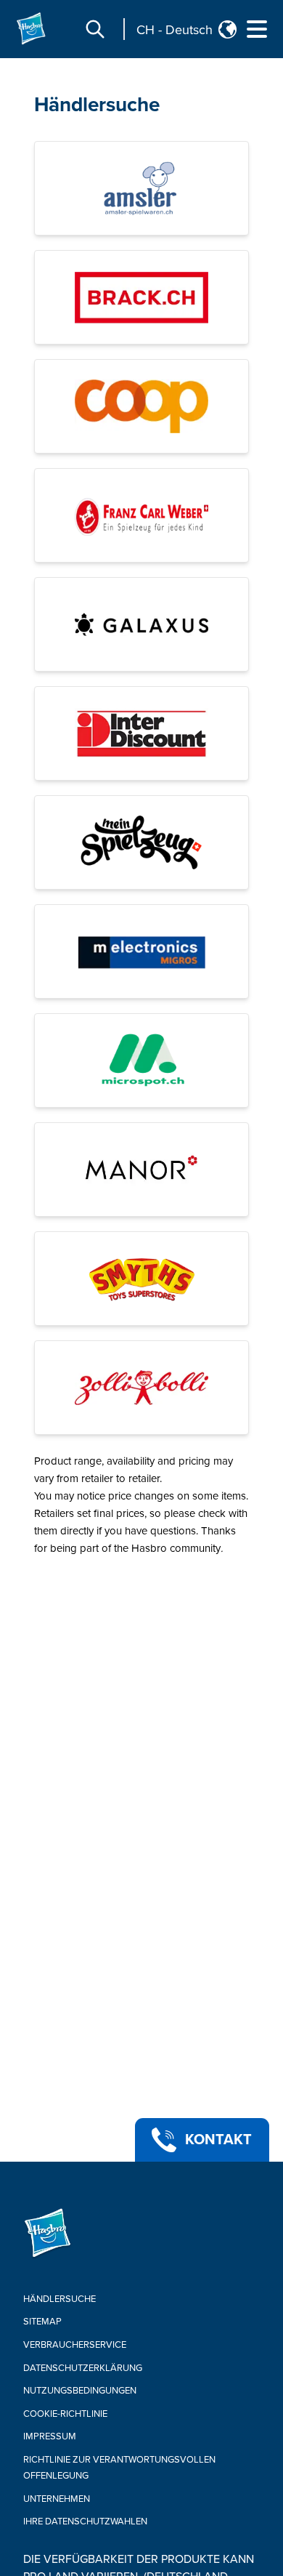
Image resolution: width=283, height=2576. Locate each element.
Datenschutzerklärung (83, 2368)
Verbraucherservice (75, 2345)
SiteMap (42, 2322)
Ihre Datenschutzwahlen (85, 2521)
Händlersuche (97, 105)
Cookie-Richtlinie (65, 2414)
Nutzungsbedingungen (80, 2391)
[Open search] (95, 29)
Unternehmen (57, 2499)
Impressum (50, 2436)
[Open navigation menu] (257, 29)
